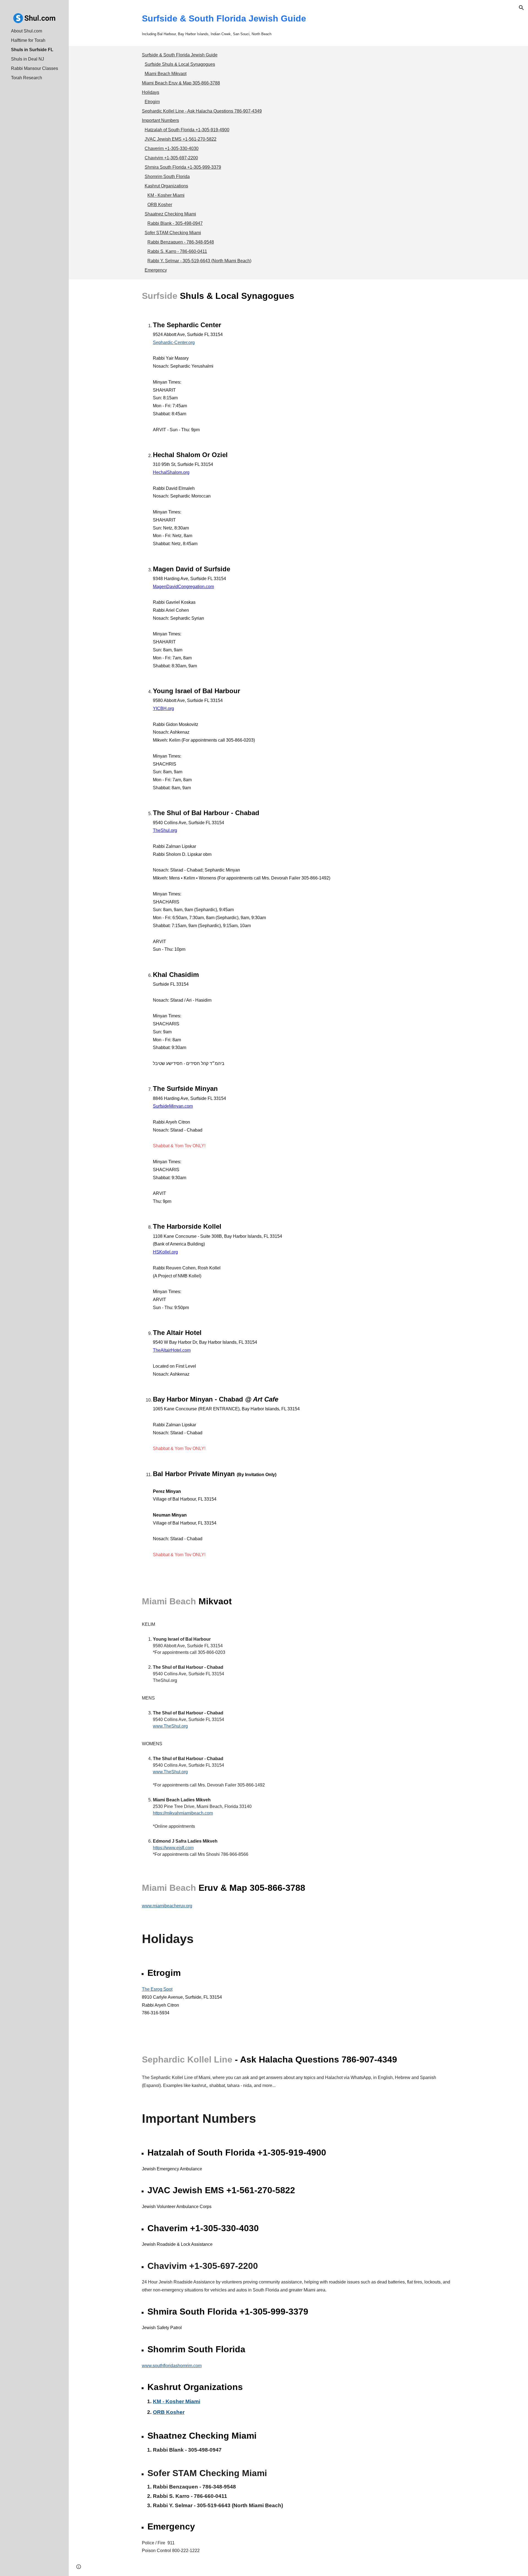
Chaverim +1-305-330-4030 (172, 148)
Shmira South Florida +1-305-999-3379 (183, 167)
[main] (298, 23)
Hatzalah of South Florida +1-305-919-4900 (187, 130)
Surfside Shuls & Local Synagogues (180, 64)
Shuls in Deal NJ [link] (28, 59)
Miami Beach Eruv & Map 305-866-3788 (181, 83)
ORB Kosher (160, 205)
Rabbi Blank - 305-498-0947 (175, 223)
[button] (521, 8)
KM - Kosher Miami (166, 195)
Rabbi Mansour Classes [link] (35, 68)
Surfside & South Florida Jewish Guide (180, 55)
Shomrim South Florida (167, 177)
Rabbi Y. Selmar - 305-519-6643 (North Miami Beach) (199, 261)
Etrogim (152, 102)
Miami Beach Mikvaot (166, 74)
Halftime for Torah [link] (28, 40)
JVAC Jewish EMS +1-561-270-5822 (181, 139)
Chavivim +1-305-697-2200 (171, 158)
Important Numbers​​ (160, 120)
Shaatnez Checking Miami (170, 214)
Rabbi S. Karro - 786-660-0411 (177, 251)
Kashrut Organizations (166, 186)
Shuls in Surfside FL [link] (32, 50)
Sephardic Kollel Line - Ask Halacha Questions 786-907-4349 (202, 111)
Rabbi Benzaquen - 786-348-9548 (181, 242)
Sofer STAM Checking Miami (173, 233)
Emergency (156, 270)
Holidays (151, 92)
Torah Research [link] (27, 78)
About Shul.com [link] (27, 31)
